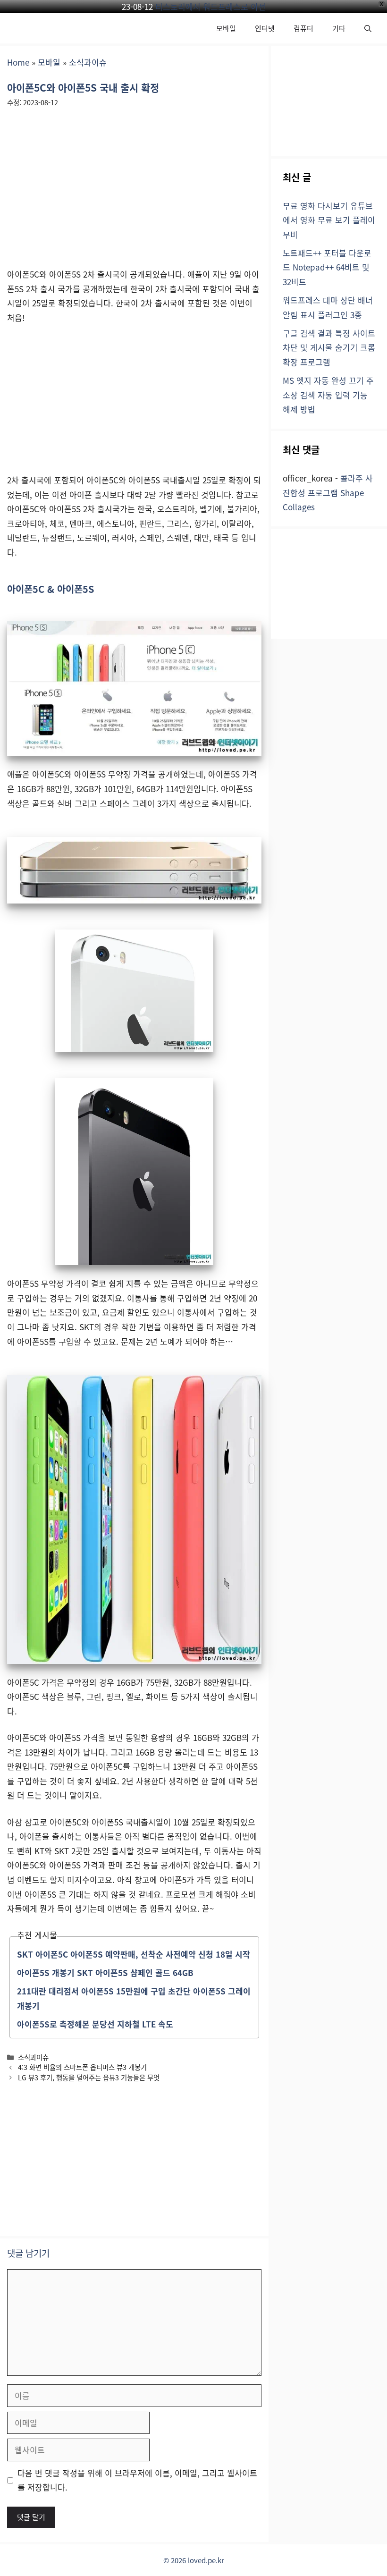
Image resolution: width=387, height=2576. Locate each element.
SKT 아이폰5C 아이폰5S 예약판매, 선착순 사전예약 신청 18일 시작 (134, 1954)
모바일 (226, 28)
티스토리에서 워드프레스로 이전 (210, 6)
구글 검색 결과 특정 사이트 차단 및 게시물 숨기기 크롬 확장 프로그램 (329, 347)
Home (18, 62)
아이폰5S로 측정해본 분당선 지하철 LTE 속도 (95, 2024)
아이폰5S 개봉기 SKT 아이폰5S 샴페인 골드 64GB (105, 1972)
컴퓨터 (303, 28)
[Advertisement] (134, 185)
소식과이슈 (88, 62)
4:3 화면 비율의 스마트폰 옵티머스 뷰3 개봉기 (82, 2067)
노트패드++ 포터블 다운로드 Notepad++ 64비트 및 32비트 (327, 267)
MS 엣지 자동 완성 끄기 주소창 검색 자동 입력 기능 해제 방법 (328, 395)
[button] (368, 28)
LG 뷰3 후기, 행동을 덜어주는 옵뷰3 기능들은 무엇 (89, 2077)
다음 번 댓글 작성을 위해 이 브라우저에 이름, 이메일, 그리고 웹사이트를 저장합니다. (137, 2480)
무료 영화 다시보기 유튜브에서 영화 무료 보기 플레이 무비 (329, 220)
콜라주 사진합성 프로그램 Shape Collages (328, 492)
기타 (339, 28)
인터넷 (265, 28)
